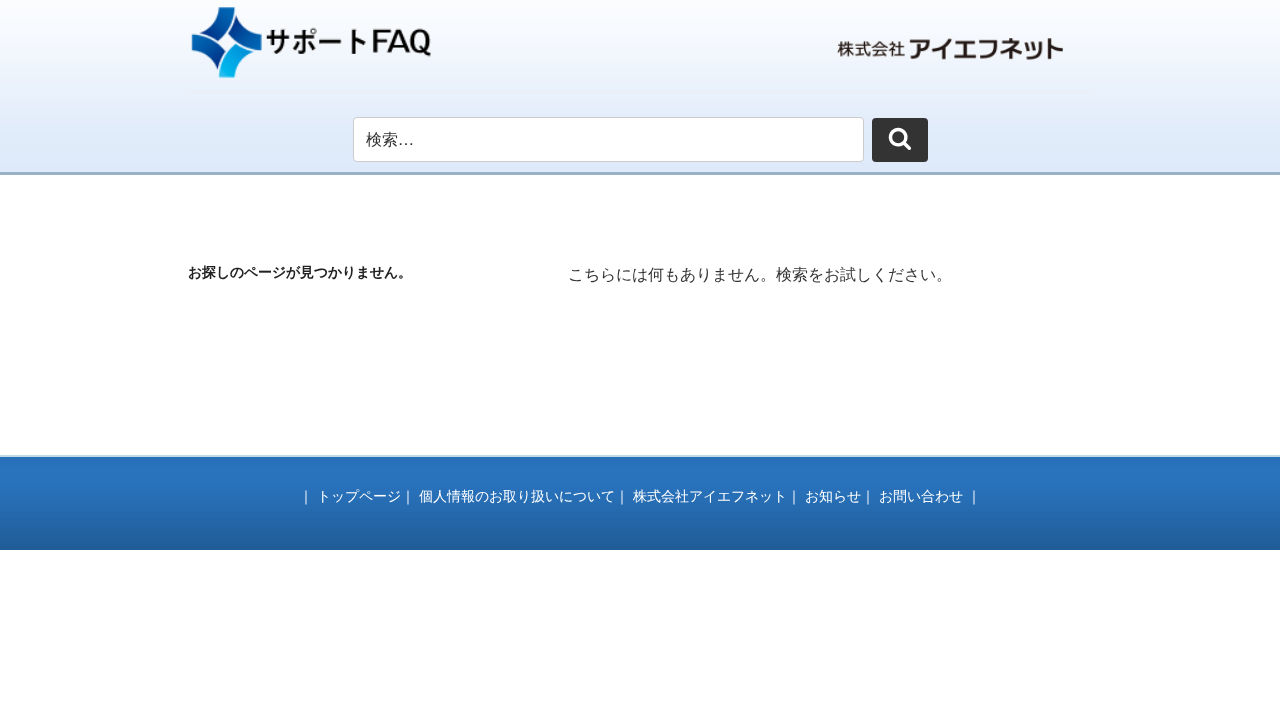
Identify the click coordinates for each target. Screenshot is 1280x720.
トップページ (359, 496)
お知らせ (833, 496)
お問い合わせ (921, 496)
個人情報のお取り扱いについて (517, 496)
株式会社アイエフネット (710, 496)
